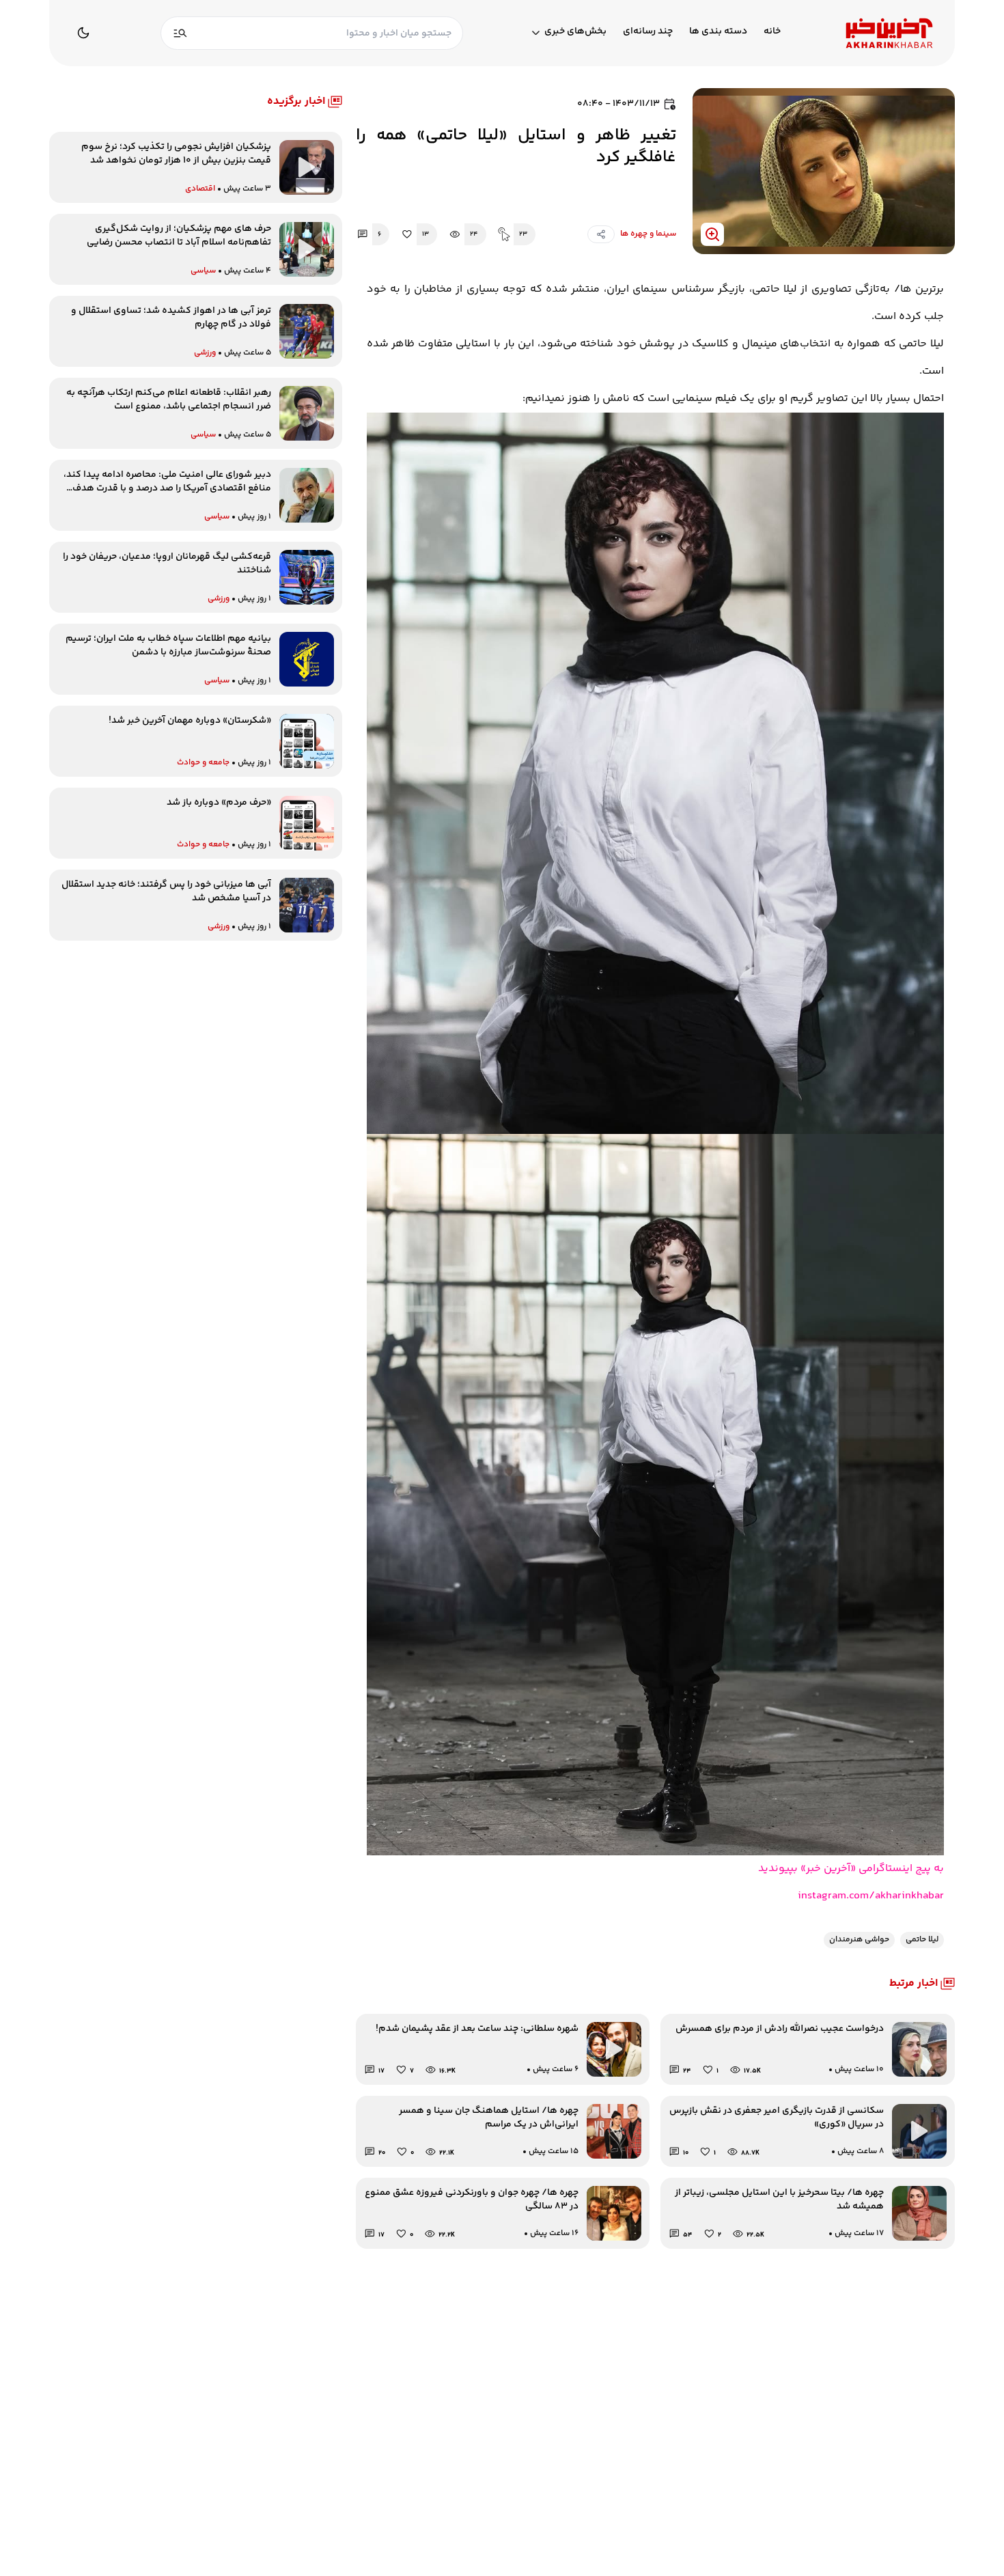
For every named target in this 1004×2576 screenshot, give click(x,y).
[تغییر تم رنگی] (83, 33)
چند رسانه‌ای (648, 32)
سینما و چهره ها (648, 234)
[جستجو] (180, 33)
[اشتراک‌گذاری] (601, 234)
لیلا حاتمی (922, 1940)
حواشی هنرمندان (859, 1940)
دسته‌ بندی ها (718, 32)
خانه (772, 32)
